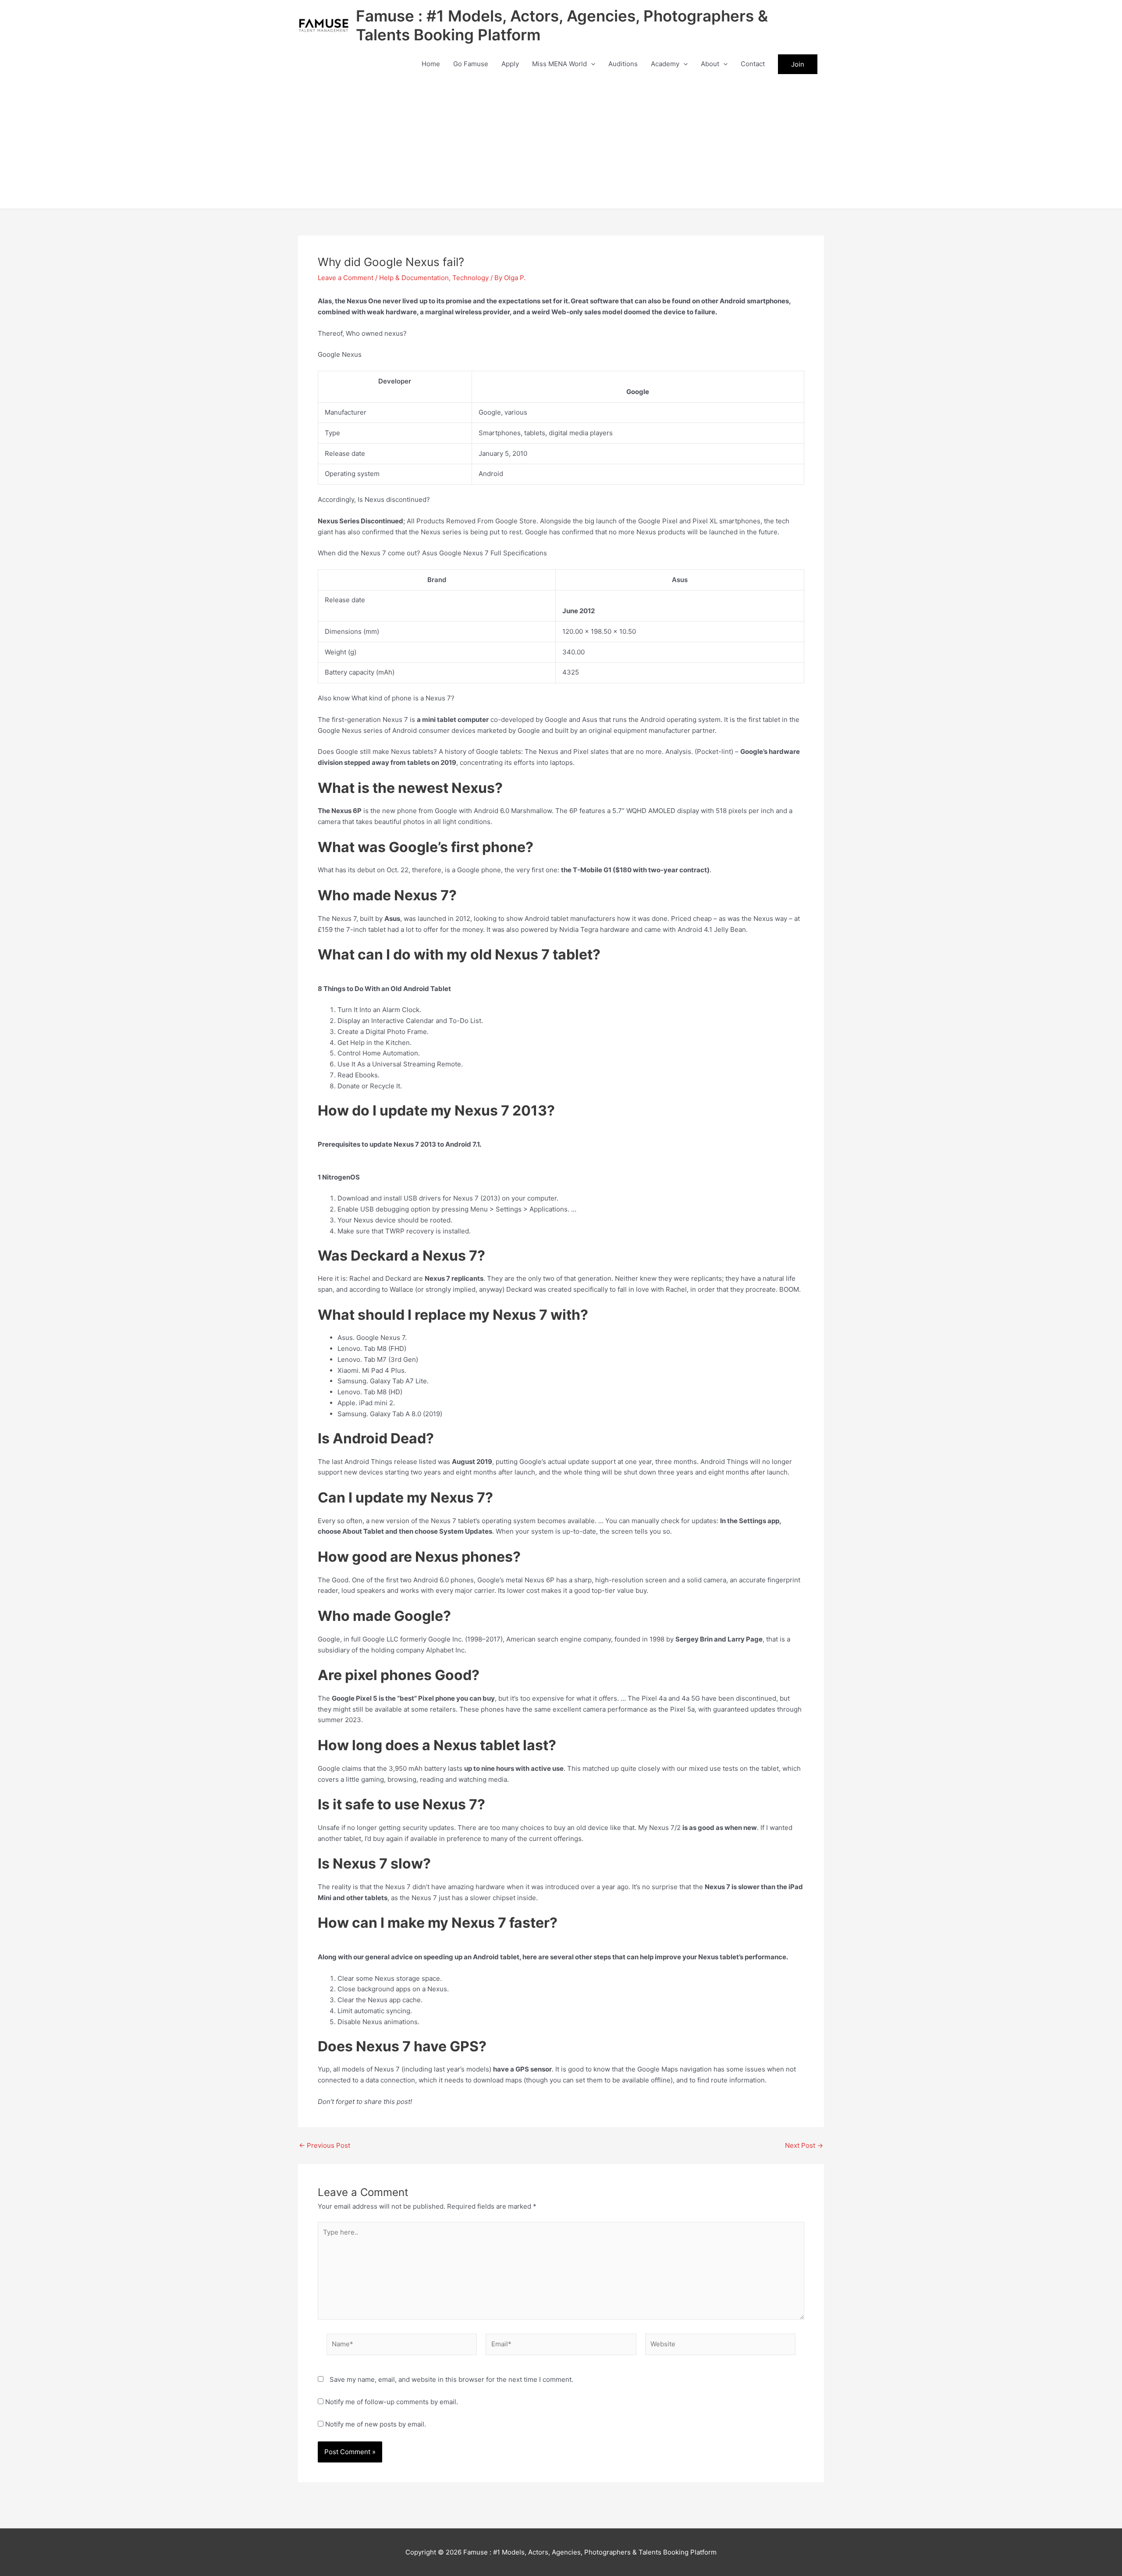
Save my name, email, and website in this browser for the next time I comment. (451, 2379)
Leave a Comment (346, 278)
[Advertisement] (561, 143)
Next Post (804, 2145)
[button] (591, 64)
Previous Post (325, 2145)
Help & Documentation (414, 278)
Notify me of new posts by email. (376, 2424)
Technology (470, 278)
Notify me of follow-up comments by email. (392, 2402)
